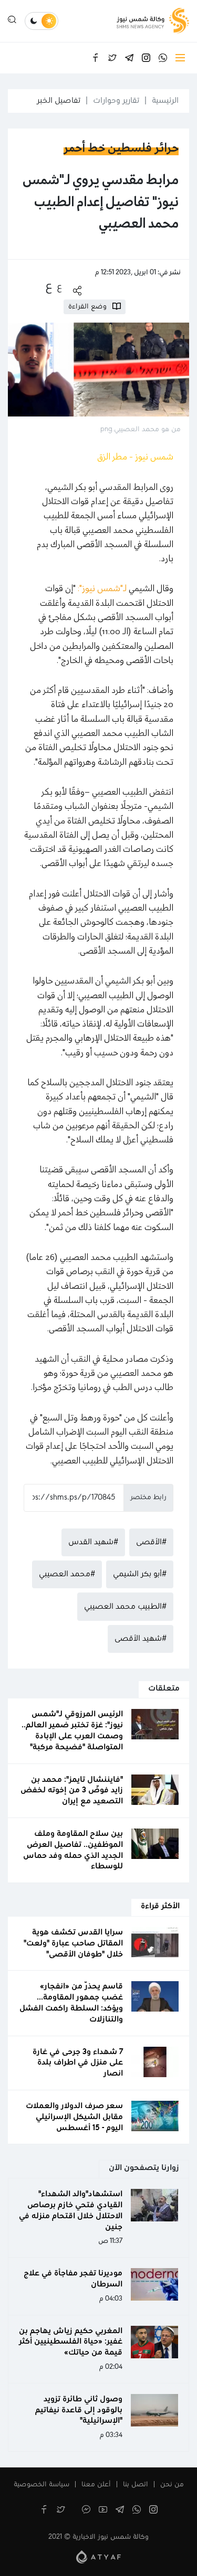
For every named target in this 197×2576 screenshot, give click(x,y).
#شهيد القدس (93, 1542)
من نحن (172, 2485)
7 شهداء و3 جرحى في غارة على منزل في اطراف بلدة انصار (78, 2063)
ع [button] (59, 287)
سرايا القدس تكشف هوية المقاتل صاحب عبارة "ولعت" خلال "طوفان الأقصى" (73, 1943)
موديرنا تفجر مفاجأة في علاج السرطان (73, 2279)
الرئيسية (165, 101)
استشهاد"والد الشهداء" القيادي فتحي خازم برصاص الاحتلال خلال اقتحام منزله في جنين (71, 2210)
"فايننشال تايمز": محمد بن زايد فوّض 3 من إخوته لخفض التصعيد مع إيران (72, 1791)
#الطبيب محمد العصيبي (125, 1607)
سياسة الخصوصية (42, 2485)
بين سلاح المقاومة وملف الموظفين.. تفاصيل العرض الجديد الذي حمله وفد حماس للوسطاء (73, 1850)
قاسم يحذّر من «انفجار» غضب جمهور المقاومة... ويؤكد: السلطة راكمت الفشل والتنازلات (71, 2003)
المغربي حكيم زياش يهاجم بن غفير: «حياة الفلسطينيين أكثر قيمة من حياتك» (71, 2342)
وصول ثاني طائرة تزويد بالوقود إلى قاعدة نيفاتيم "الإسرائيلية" (79, 2410)
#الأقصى (151, 1542)
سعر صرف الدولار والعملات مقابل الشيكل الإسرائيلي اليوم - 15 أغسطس (74, 2117)
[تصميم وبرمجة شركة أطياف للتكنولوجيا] (98, 2557)
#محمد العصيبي (67, 1574)
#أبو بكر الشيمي (140, 1574)
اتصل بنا (136, 2485)
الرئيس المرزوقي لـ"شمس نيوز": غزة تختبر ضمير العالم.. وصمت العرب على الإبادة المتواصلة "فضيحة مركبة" (72, 1730)
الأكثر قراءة (160, 1906)
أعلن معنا (96, 2485)
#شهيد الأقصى (141, 1639)
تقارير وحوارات (116, 101)
